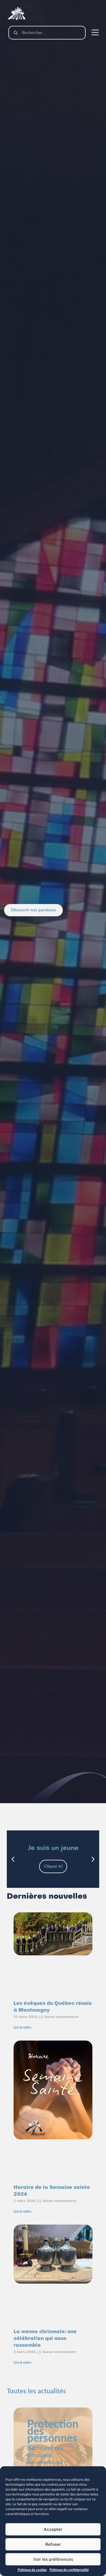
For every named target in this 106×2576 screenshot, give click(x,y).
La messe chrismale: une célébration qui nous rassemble (45, 2339)
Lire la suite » (23, 2027)
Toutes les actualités (36, 2391)
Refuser (53, 2544)
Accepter (53, 2529)
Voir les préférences (53, 2559)
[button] (13, 1859)
